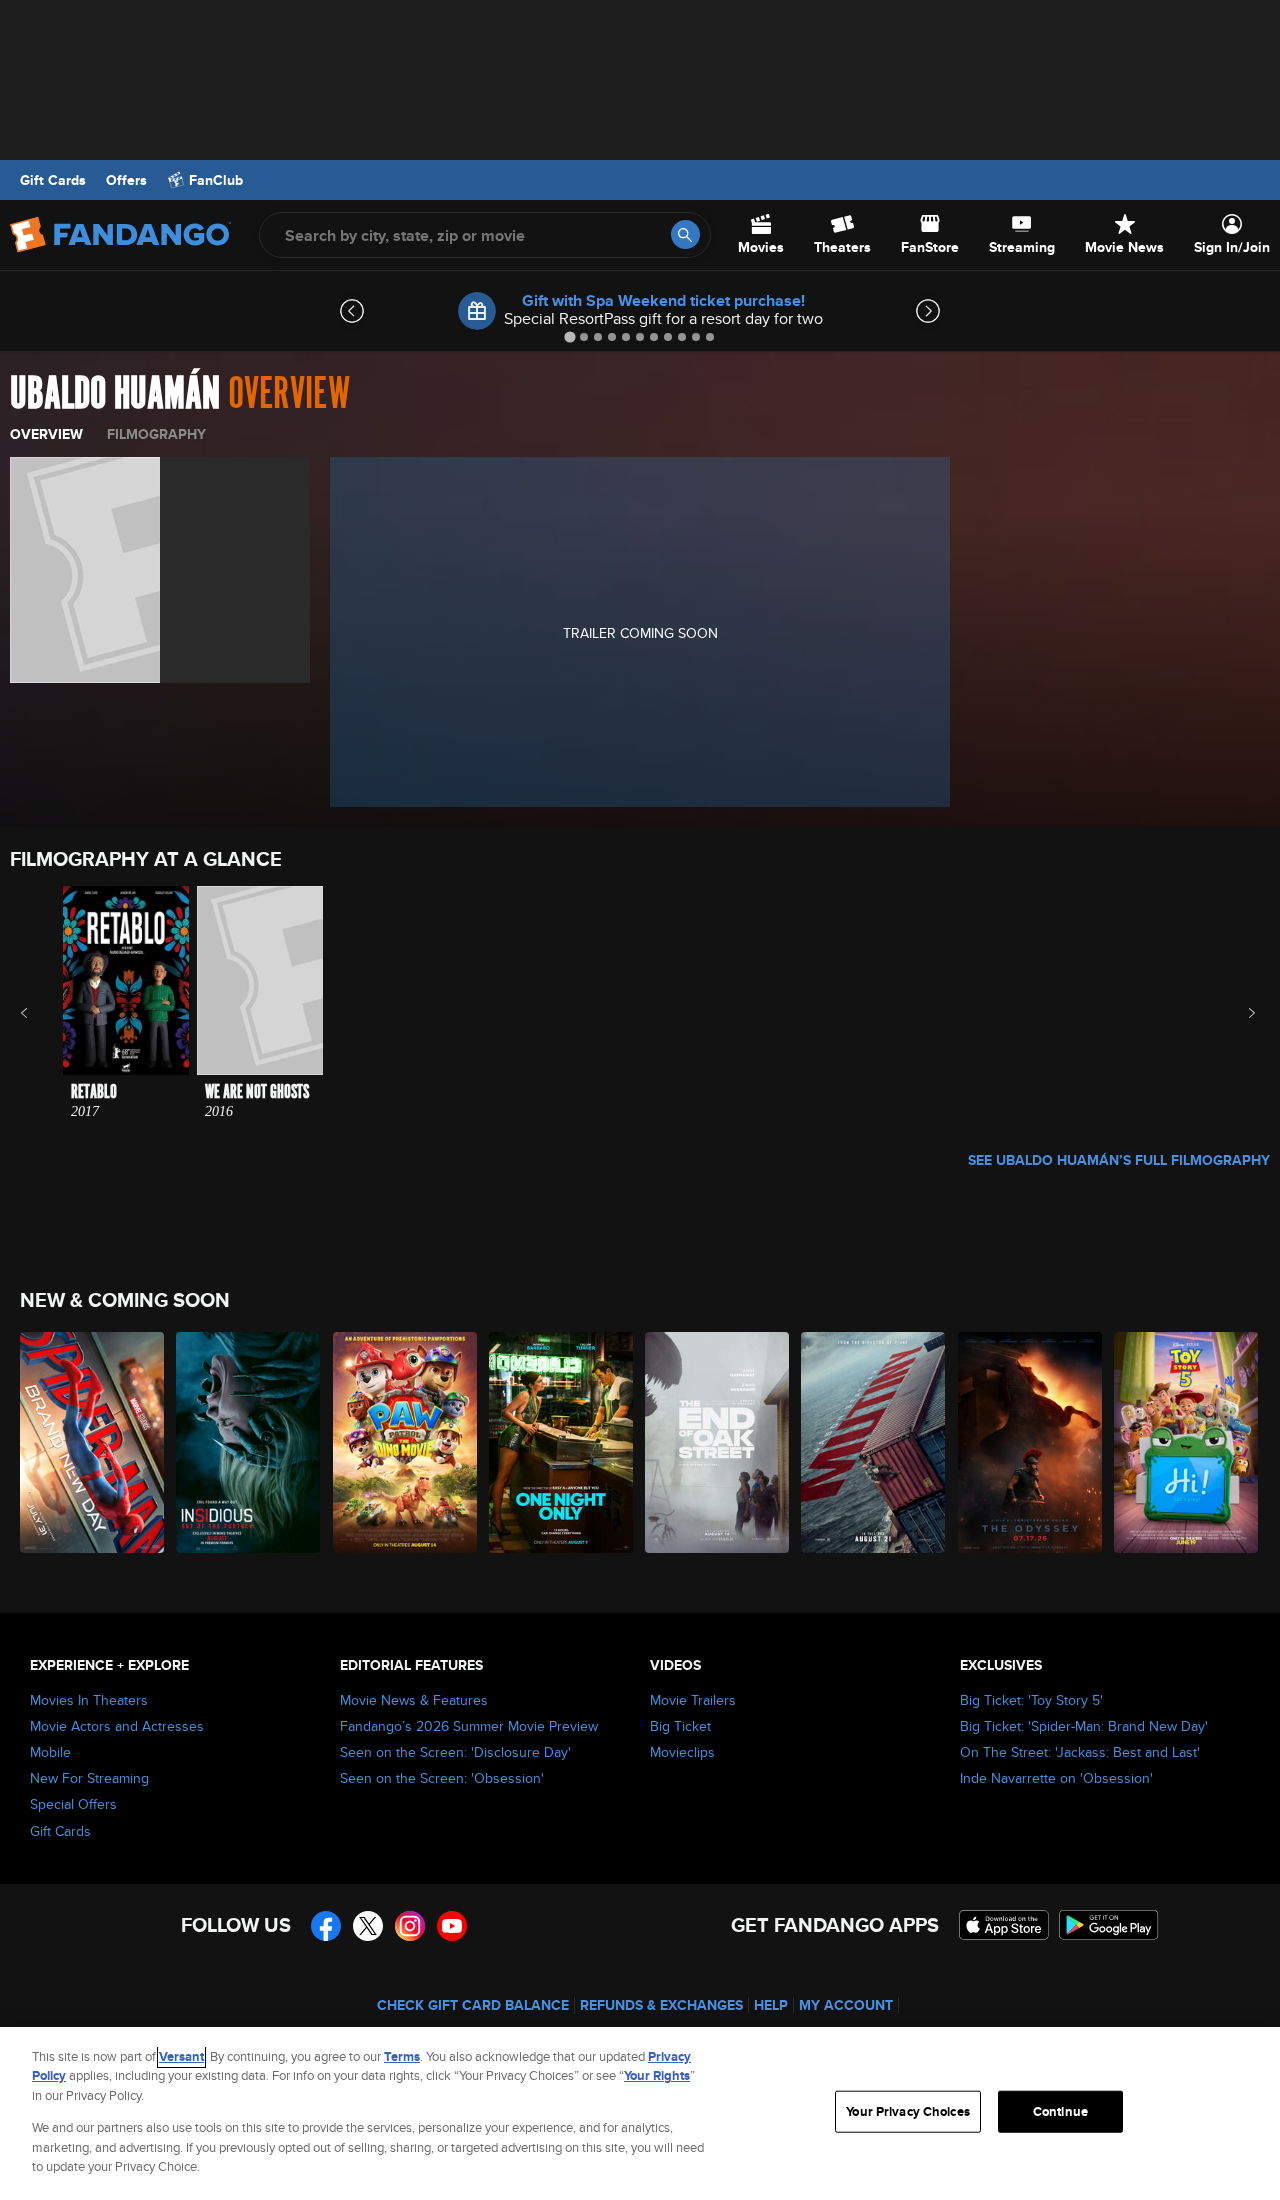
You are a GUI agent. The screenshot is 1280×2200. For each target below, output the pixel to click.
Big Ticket (680, 1726)
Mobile (50, 1752)
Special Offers (73, 1804)
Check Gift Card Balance (473, 2005)
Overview (46, 434)
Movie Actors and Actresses (117, 1726)
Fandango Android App (1109, 1925)
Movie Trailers (693, 1700)
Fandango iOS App (1004, 1925)
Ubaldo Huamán (115, 394)
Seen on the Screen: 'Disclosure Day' (455, 1752)
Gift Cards (53, 180)
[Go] (685, 234)
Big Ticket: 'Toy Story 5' (1031, 1700)
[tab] (569, 336)
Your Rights (657, 2075)
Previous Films (41, 1013)
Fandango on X (368, 1926)
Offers (126, 180)
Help (771, 2005)
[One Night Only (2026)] (562, 1442)
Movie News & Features (414, 1700)
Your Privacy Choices (908, 2111)
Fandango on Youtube (452, 1926)
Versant (181, 2056)
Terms (402, 2056)
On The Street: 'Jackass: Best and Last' (1080, 1752)
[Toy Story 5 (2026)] (1187, 1442)
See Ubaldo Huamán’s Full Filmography (1119, 1160)
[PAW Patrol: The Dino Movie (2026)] (406, 1442)
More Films (1238, 1013)
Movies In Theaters (89, 1700)
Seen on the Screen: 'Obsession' (442, 1778)
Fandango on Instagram (410, 1926)
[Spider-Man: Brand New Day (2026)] (93, 1442)
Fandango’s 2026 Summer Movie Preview (469, 1726)
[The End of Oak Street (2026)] (718, 1442)
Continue (1060, 2111)
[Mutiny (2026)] (874, 1442)
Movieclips (682, 1752)
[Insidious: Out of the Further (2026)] (249, 1442)
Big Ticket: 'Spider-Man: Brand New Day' (1084, 1726)
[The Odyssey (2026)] (1031, 1442)
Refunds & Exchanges (661, 2005)
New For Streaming (89, 1778)
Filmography (156, 434)
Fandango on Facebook (326, 1926)
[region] (640, 2113)
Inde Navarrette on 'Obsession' (1056, 1778)
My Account (846, 2005)
